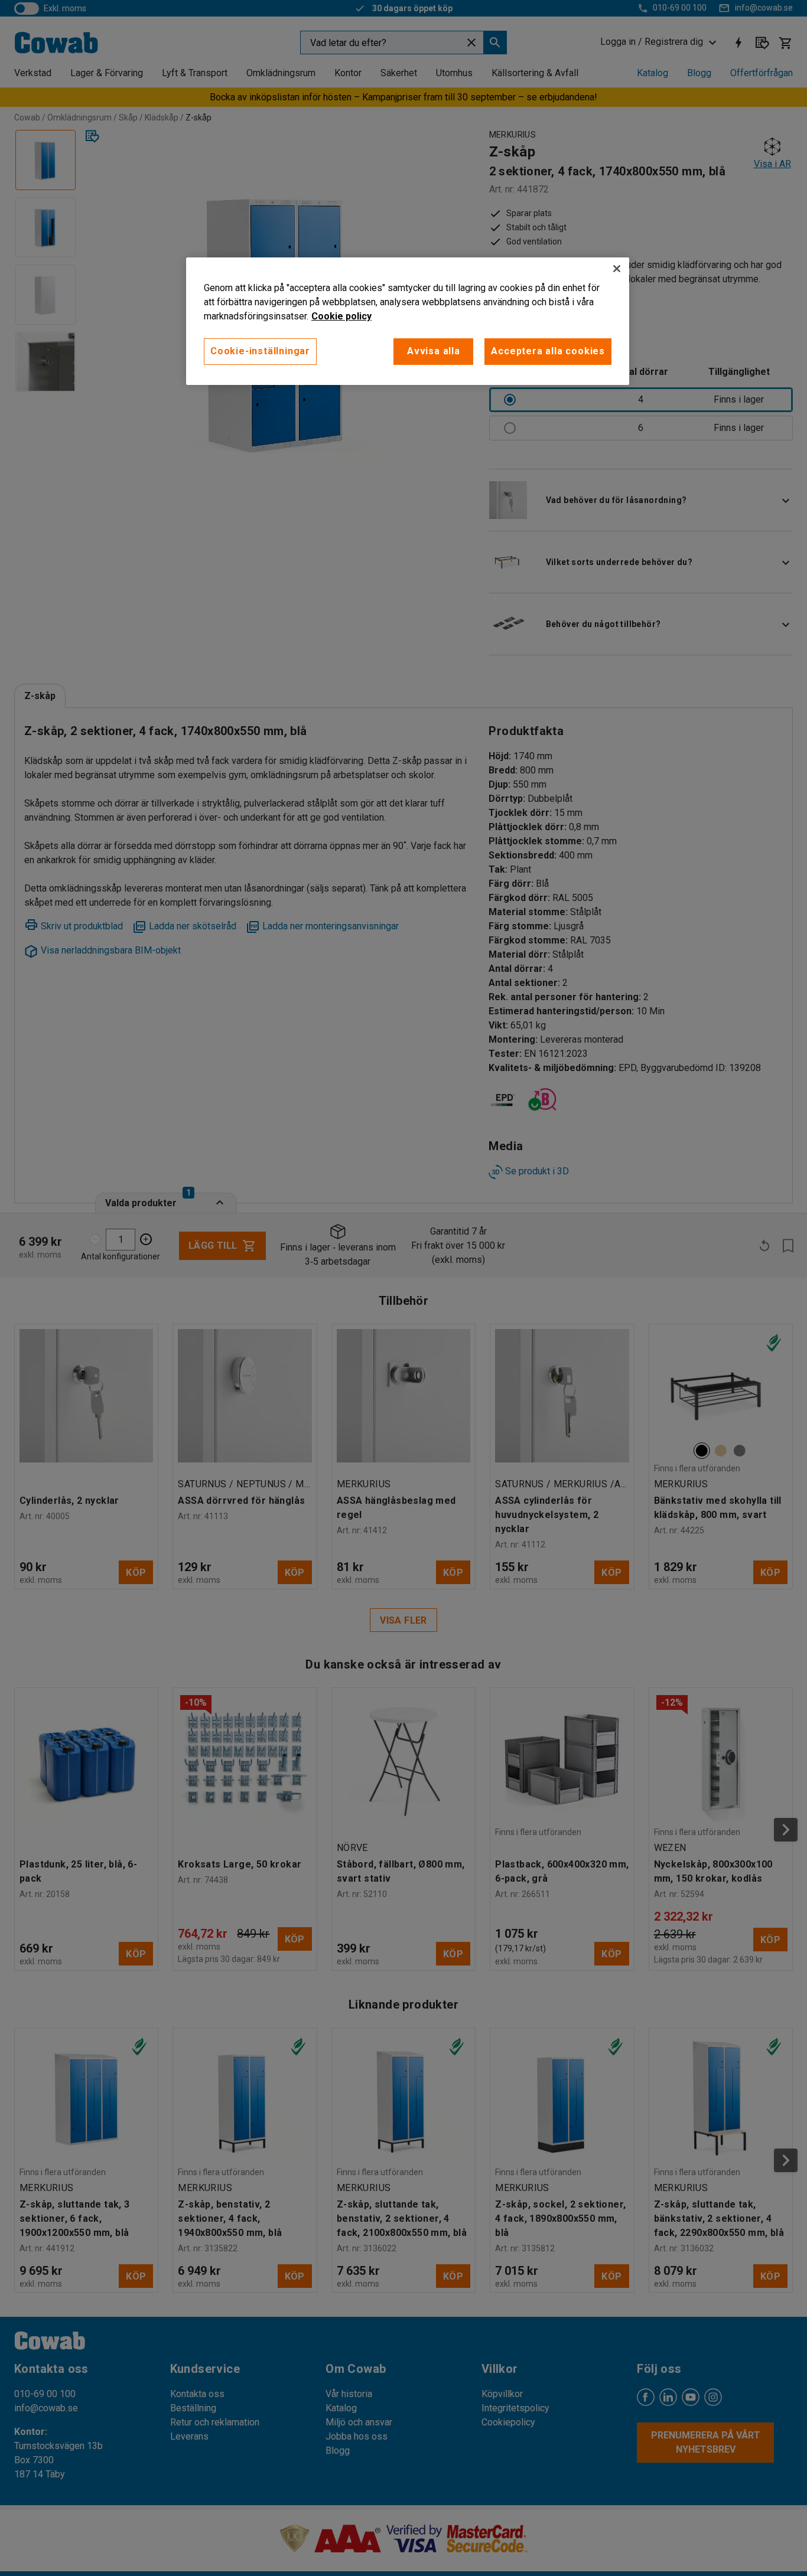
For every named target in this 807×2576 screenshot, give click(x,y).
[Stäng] (617, 269)
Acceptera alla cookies (548, 351)
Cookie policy (341, 316)
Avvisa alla (434, 351)
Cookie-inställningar (260, 351)
